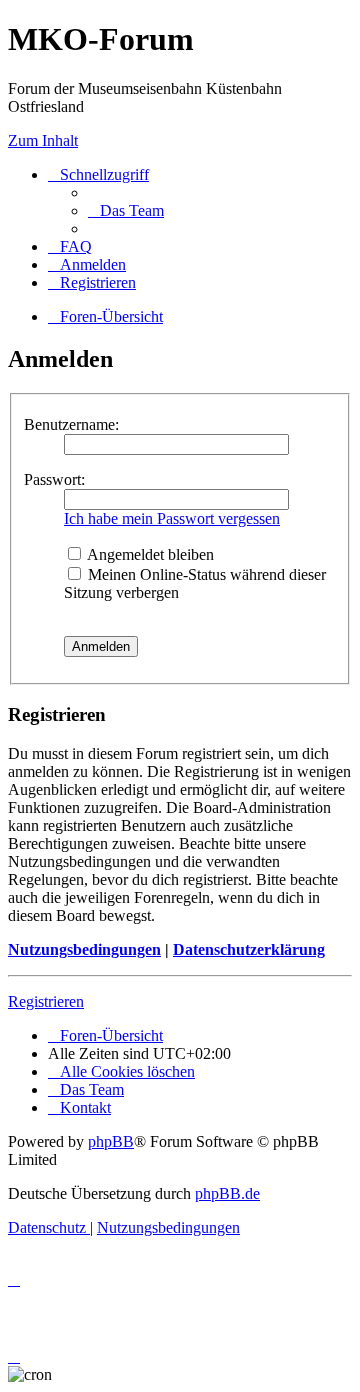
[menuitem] (126, 210)
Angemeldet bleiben (149, 554)
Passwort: (54, 479)
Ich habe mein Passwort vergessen (172, 518)
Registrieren (46, 1001)
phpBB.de (227, 1193)
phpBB (111, 1141)
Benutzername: (71, 424)
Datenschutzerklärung (249, 949)
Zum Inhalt (43, 140)
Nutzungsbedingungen (84, 949)
